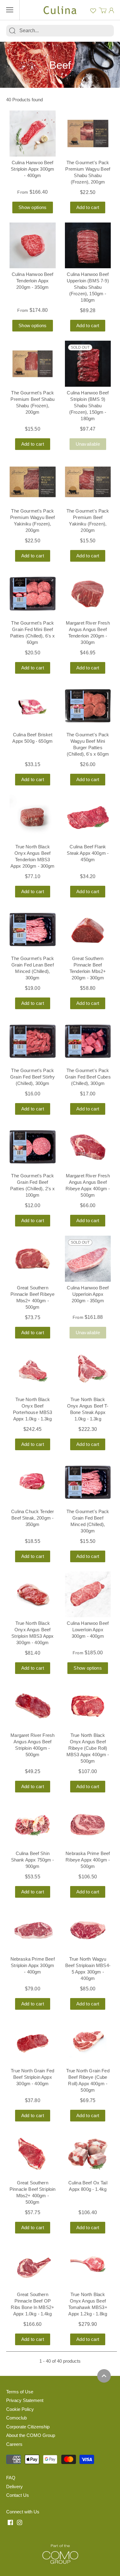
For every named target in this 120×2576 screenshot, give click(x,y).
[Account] (111, 10)
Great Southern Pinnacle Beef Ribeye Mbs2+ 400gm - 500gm (32, 1297)
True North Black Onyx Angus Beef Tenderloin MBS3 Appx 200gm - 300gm (33, 856)
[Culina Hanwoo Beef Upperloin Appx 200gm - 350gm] (88, 1259)
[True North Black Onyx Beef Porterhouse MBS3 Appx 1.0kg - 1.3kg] (33, 1371)
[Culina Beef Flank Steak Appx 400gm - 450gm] (88, 818)
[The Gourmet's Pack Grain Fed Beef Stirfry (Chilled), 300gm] (33, 1041)
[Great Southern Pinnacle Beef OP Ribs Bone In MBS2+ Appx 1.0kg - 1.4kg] (33, 2266)
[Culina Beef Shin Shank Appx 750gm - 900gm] (33, 1825)
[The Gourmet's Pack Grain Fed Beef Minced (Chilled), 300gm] (88, 1482)
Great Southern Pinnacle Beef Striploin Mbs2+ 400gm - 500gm (32, 2192)
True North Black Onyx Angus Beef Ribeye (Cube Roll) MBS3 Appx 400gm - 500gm (88, 1748)
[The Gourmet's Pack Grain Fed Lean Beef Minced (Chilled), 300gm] (33, 930)
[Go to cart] (103, 10)
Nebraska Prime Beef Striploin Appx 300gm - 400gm (33, 1965)
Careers (14, 2444)
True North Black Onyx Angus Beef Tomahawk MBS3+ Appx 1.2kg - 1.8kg (88, 2304)
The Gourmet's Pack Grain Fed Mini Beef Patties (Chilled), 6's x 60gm (33, 633)
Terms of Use (20, 2392)
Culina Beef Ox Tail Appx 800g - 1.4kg (88, 2186)
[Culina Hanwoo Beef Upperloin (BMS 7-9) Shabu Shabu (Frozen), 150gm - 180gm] (88, 246)
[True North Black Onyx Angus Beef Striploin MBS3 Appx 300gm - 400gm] (33, 1594)
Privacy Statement (25, 2400)
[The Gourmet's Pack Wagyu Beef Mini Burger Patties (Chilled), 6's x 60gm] (88, 706)
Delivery (14, 2487)
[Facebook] (10, 2522)
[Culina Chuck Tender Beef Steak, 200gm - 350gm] (33, 1482)
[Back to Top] (104, 2376)
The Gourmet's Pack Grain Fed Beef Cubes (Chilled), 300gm (88, 1077)
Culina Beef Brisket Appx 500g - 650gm (32, 738)
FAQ (11, 2478)
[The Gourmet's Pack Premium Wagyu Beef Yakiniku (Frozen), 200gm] (33, 482)
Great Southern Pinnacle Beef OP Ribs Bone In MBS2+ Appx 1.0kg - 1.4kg (32, 2304)
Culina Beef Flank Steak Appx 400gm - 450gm (88, 853)
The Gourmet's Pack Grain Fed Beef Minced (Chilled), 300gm (88, 1521)
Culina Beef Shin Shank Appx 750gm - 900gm (33, 1860)
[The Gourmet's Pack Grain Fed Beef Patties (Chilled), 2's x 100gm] (33, 1147)
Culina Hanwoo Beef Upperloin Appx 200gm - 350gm (88, 1294)
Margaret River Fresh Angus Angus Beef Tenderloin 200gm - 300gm (88, 633)
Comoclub (16, 2418)
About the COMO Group (31, 2435)
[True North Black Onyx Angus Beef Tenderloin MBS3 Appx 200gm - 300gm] (33, 818)
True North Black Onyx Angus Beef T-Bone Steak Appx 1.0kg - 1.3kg (88, 1409)
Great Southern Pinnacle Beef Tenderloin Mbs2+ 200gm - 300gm (88, 968)
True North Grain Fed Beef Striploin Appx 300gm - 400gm (32, 2077)
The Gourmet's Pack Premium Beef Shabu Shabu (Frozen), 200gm (32, 402)
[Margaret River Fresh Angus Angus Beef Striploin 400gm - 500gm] (33, 1706)
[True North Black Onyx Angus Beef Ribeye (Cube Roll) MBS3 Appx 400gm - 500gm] (88, 1706)
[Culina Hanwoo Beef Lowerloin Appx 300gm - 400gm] (88, 1594)
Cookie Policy (20, 2409)
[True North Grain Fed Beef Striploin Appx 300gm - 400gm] (33, 2042)
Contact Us (18, 2495)
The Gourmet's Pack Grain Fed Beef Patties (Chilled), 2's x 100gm (33, 1185)
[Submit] (12, 31)
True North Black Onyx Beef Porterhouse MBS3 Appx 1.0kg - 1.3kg (32, 1409)
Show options (33, 207)
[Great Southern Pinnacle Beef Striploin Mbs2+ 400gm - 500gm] (33, 2154)
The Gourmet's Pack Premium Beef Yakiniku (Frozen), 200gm (88, 521)
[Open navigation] (10, 10)
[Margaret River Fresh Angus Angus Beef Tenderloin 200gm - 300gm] (88, 594)
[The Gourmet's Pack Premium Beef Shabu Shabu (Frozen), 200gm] (33, 364)
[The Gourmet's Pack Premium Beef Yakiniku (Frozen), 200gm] (88, 482)
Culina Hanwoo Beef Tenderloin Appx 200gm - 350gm (33, 281)
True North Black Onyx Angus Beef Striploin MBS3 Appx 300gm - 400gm (32, 1633)
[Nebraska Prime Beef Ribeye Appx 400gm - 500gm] (88, 1825)
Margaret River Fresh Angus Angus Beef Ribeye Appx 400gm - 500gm (88, 1185)
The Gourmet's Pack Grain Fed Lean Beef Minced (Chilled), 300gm (32, 968)
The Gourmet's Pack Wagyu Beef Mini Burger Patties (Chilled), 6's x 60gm (88, 744)
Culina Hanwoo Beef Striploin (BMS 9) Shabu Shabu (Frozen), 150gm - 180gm (88, 406)
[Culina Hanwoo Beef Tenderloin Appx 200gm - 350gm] (33, 246)
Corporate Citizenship (28, 2427)
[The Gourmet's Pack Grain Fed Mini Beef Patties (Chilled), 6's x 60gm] (33, 594)
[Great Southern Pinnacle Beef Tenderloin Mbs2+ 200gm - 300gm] (88, 930)
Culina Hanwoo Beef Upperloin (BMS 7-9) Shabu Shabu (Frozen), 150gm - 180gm (88, 287)
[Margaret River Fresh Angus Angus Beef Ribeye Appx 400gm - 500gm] (88, 1147)
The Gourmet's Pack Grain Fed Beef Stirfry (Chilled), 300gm (32, 1077)
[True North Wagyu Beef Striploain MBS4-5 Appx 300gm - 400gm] (88, 1930)
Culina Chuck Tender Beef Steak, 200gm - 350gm (32, 1518)
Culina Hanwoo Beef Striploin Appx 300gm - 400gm (32, 169)
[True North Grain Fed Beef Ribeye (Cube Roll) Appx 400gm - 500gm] (88, 2042)
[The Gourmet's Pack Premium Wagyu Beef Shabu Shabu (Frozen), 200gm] (88, 134)
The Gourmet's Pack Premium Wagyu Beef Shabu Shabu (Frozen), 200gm (88, 172)
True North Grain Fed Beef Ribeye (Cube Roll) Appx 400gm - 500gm (88, 2080)
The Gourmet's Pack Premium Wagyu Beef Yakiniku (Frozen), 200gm (33, 521)
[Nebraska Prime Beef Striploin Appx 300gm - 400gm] (33, 1930)
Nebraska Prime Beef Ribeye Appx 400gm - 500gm (88, 1860)
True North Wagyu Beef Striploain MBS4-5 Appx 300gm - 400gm (88, 1969)
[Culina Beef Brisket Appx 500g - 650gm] (33, 706)
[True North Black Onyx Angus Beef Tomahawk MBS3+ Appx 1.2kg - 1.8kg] (88, 2266)
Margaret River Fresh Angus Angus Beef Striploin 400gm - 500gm (32, 1745)
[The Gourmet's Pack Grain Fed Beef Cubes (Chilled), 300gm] (88, 1041)
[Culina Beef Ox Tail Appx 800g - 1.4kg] (88, 2154)
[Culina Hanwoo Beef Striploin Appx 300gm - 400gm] (33, 134)
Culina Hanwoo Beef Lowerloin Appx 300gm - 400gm (88, 1630)
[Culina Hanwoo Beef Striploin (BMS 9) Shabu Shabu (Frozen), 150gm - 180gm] (88, 364)
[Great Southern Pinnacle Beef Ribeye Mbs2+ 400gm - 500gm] (33, 1259)
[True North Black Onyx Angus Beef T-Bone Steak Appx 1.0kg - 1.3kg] (88, 1371)
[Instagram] (20, 2522)
